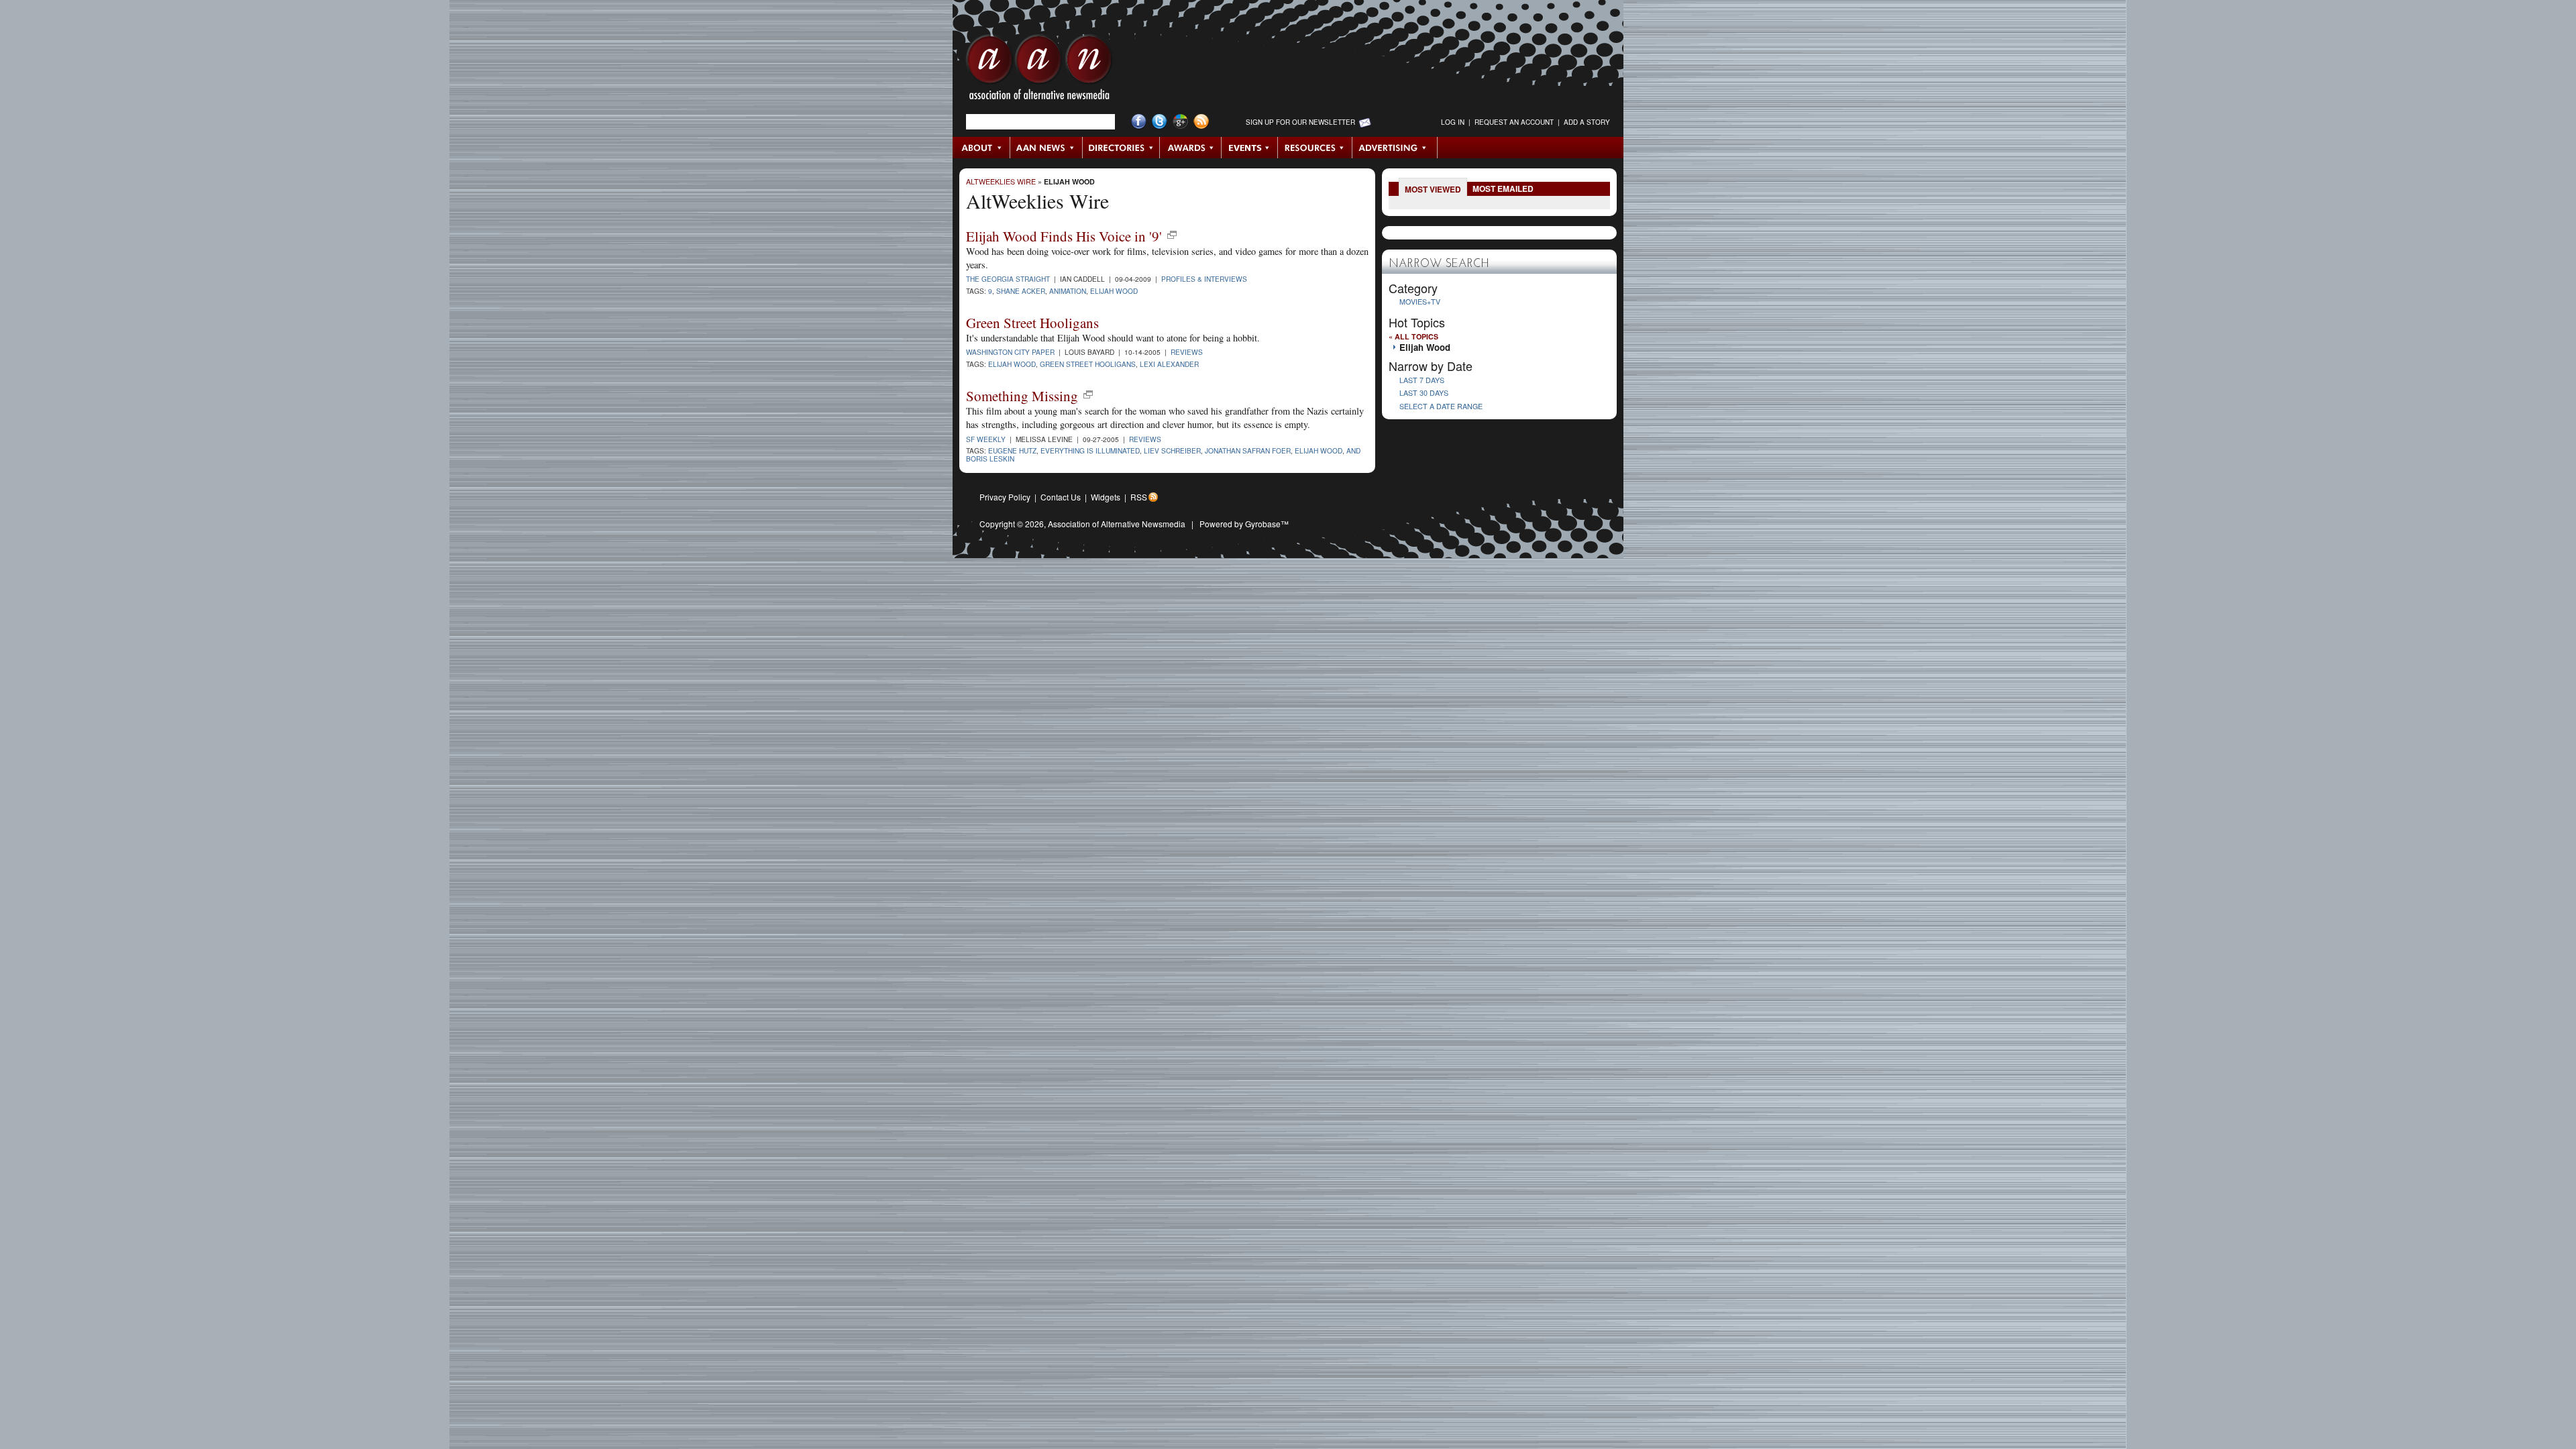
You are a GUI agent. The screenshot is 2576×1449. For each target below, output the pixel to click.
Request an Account (1514, 122)
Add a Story (1587, 122)
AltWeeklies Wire (1001, 181)
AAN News (1047, 148)
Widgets (1106, 497)
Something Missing (1022, 396)
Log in (1453, 122)
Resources (1315, 148)
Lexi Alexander (1169, 364)
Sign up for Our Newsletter (1300, 122)
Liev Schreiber (1172, 450)
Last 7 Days (1422, 380)
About (982, 148)
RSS (1139, 497)
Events (1250, 148)
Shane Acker (1021, 291)
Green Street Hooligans (1032, 323)
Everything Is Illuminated (1090, 450)
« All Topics (1413, 336)
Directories (1121, 148)
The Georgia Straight (1008, 279)
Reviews (1187, 352)
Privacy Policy (1005, 497)
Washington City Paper (1010, 352)
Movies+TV (1420, 302)
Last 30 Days (1424, 393)
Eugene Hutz (1012, 450)
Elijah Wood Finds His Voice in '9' (1064, 236)
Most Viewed (1433, 189)
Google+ (1180, 122)
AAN (1039, 70)
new (1172, 235)
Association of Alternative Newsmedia (1117, 524)
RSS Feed (1201, 122)
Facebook (1139, 122)
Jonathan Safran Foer (1248, 450)
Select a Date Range (1441, 406)
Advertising (1395, 148)
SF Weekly (986, 439)
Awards (1191, 148)
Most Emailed (1503, 189)
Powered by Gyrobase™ (1244, 524)
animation (1068, 291)
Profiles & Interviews (1204, 279)
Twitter (1160, 122)
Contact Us (1061, 497)
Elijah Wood (1069, 181)
